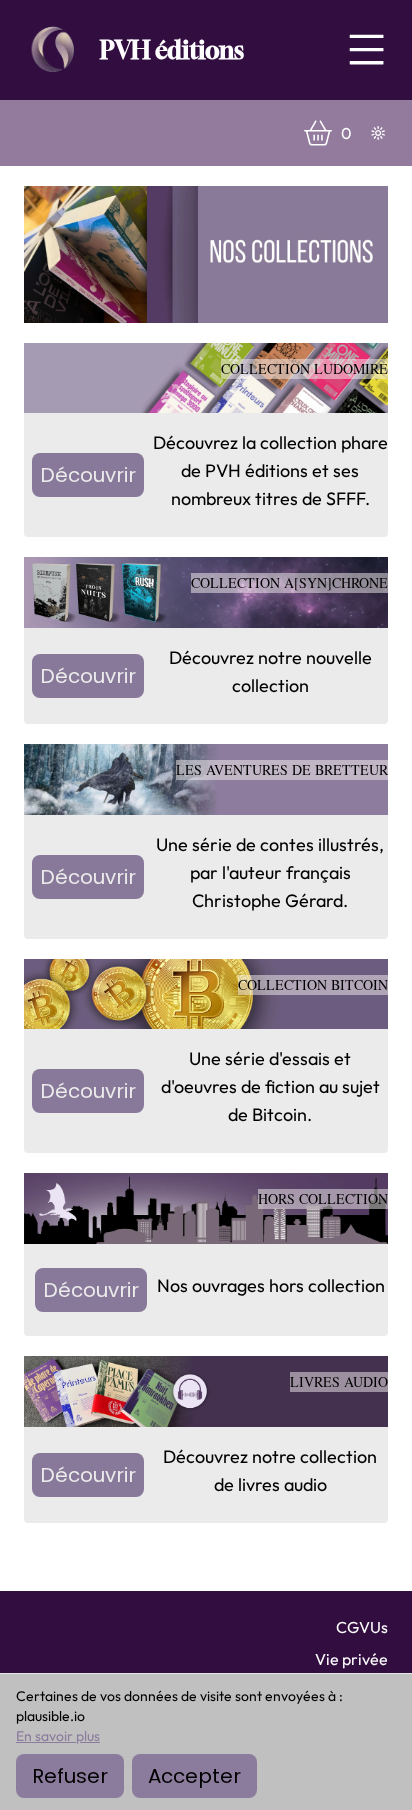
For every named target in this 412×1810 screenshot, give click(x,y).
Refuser (70, 1776)
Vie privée (351, 1659)
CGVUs (362, 1627)
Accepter (194, 1776)
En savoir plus (58, 1736)
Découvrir (88, 475)
